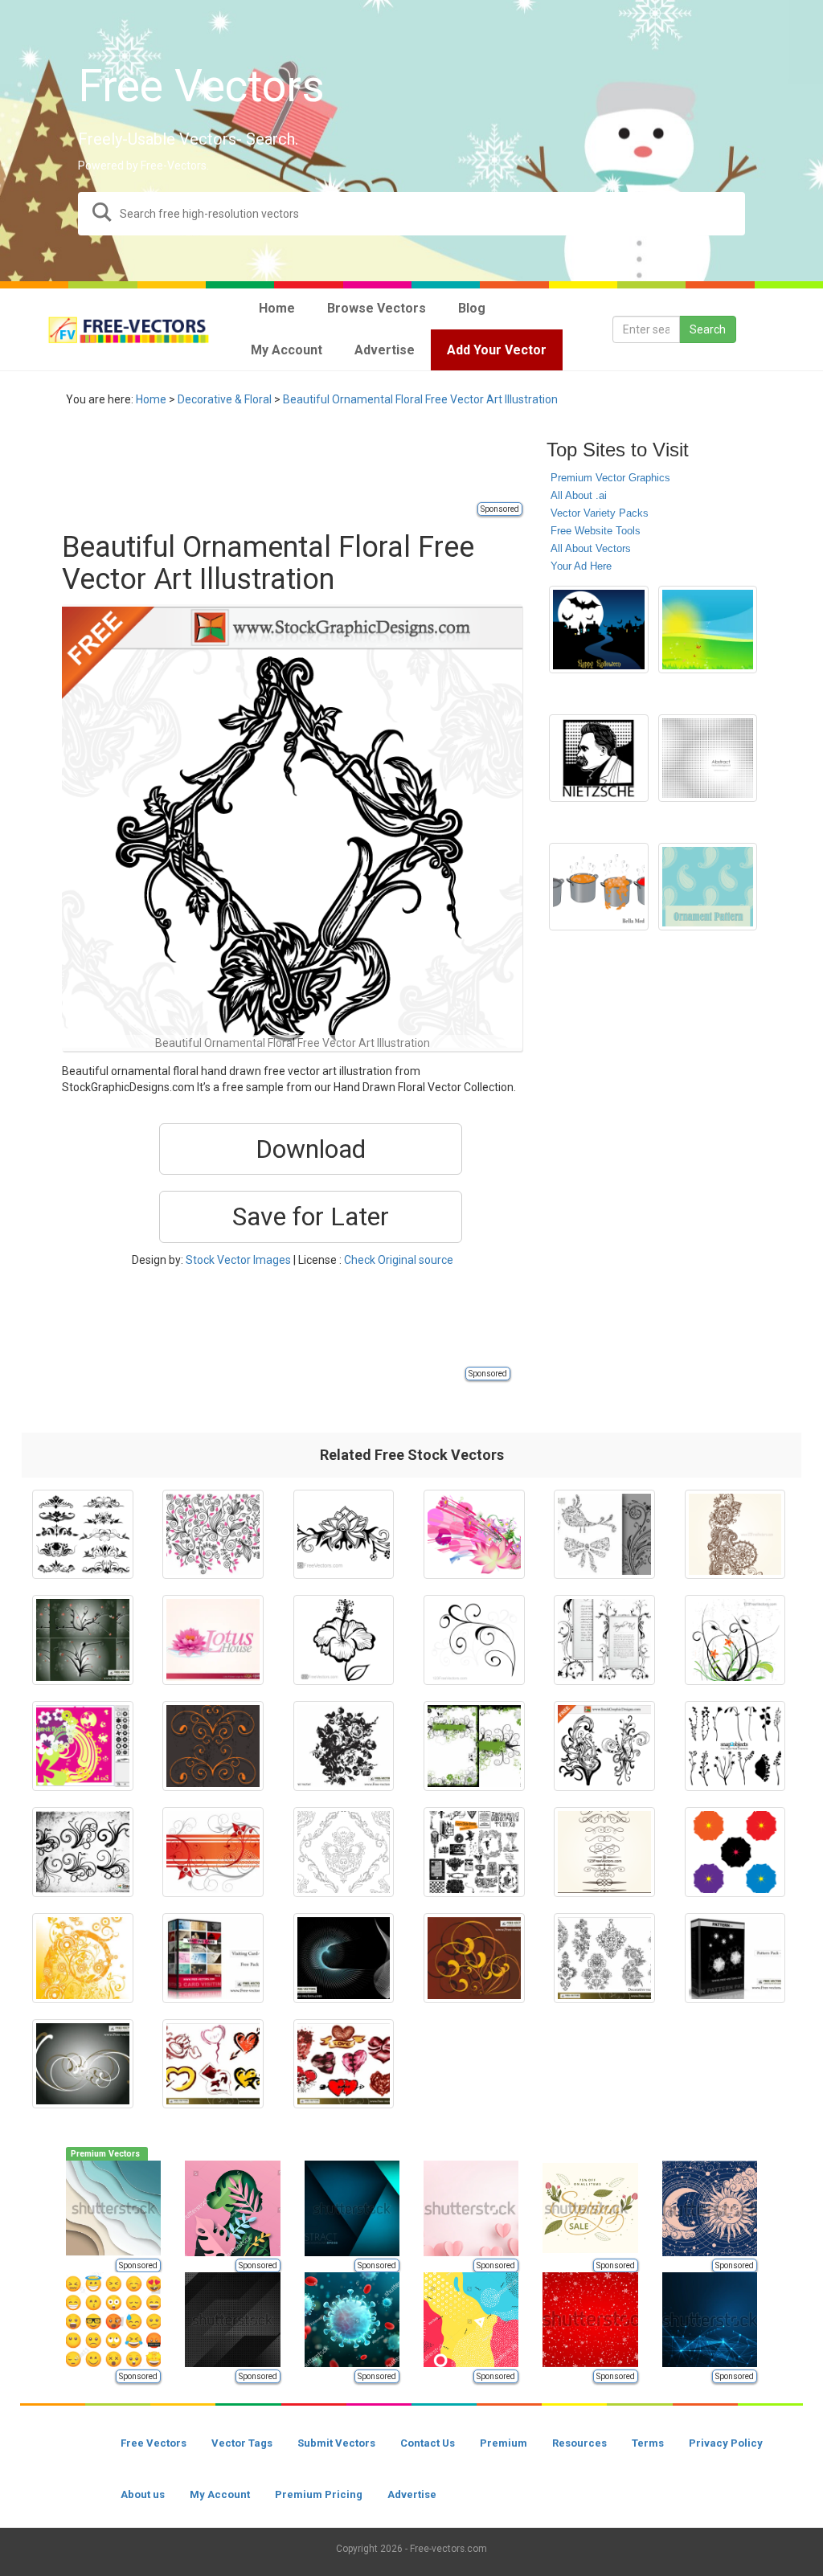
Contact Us (428, 2443)
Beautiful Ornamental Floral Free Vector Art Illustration (420, 399)
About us (143, 2494)
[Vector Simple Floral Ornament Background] (474, 1640)
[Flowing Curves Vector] (344, 1958)
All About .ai (579, 495)
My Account (220, 2494)
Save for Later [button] (311, 1216)
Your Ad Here (581, 566)
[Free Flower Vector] (344, 1746)
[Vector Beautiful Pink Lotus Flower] (474, 1535)
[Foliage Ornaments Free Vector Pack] (735, 1746)
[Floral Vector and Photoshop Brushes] (83, 1852)
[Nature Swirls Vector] (213, 1535)
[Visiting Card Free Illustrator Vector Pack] (213, 1958)
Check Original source (399, 1260)
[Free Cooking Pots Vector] (598, 887)
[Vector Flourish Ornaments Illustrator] (83, 1535)
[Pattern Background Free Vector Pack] (735, 1958)
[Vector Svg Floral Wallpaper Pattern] (344, 1852)
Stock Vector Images (238, 1260)
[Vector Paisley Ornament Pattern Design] (708, 887)
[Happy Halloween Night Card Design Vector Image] (598, 630)
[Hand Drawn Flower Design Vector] (344, 1535)
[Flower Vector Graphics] (735, 1640)
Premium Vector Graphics (610, 478)
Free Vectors (154, 2443)
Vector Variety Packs (600, 513)
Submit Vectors (336, 2443)
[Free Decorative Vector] (604, 1958)
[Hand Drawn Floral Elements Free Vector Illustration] (604, 1746)
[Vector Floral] (604, 1535)
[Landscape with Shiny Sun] (708, 630)
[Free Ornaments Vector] (474, 1958)
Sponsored (500, 509)
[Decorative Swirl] (735, 1535)
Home (151, 399)
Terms (648, 2443)
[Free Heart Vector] (213, 2064)
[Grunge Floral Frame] (474, 1746)
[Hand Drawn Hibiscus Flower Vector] (344, 1640)
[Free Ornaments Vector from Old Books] (474, 1852)
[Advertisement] (354, 464)
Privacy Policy (726, 2443)
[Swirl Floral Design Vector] (83, 1958)
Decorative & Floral (225, 399)
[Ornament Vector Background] (213, 1746)
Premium (504, 2443)
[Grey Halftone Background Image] (708, 758)
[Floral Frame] (604, 1640)
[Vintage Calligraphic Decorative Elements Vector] (604, 1852)
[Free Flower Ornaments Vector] (83, 1640)
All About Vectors (591, 548)
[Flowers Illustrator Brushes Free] (83, 1746)
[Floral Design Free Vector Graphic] (213, 1852)
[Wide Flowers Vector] (735, 1852)
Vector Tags (242, 2443)
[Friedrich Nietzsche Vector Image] (598, 758)
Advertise (412, 2494)
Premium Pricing (319, 2494)
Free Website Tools (596, 531)
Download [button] (311, 1149)
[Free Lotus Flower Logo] (213, 1640)
